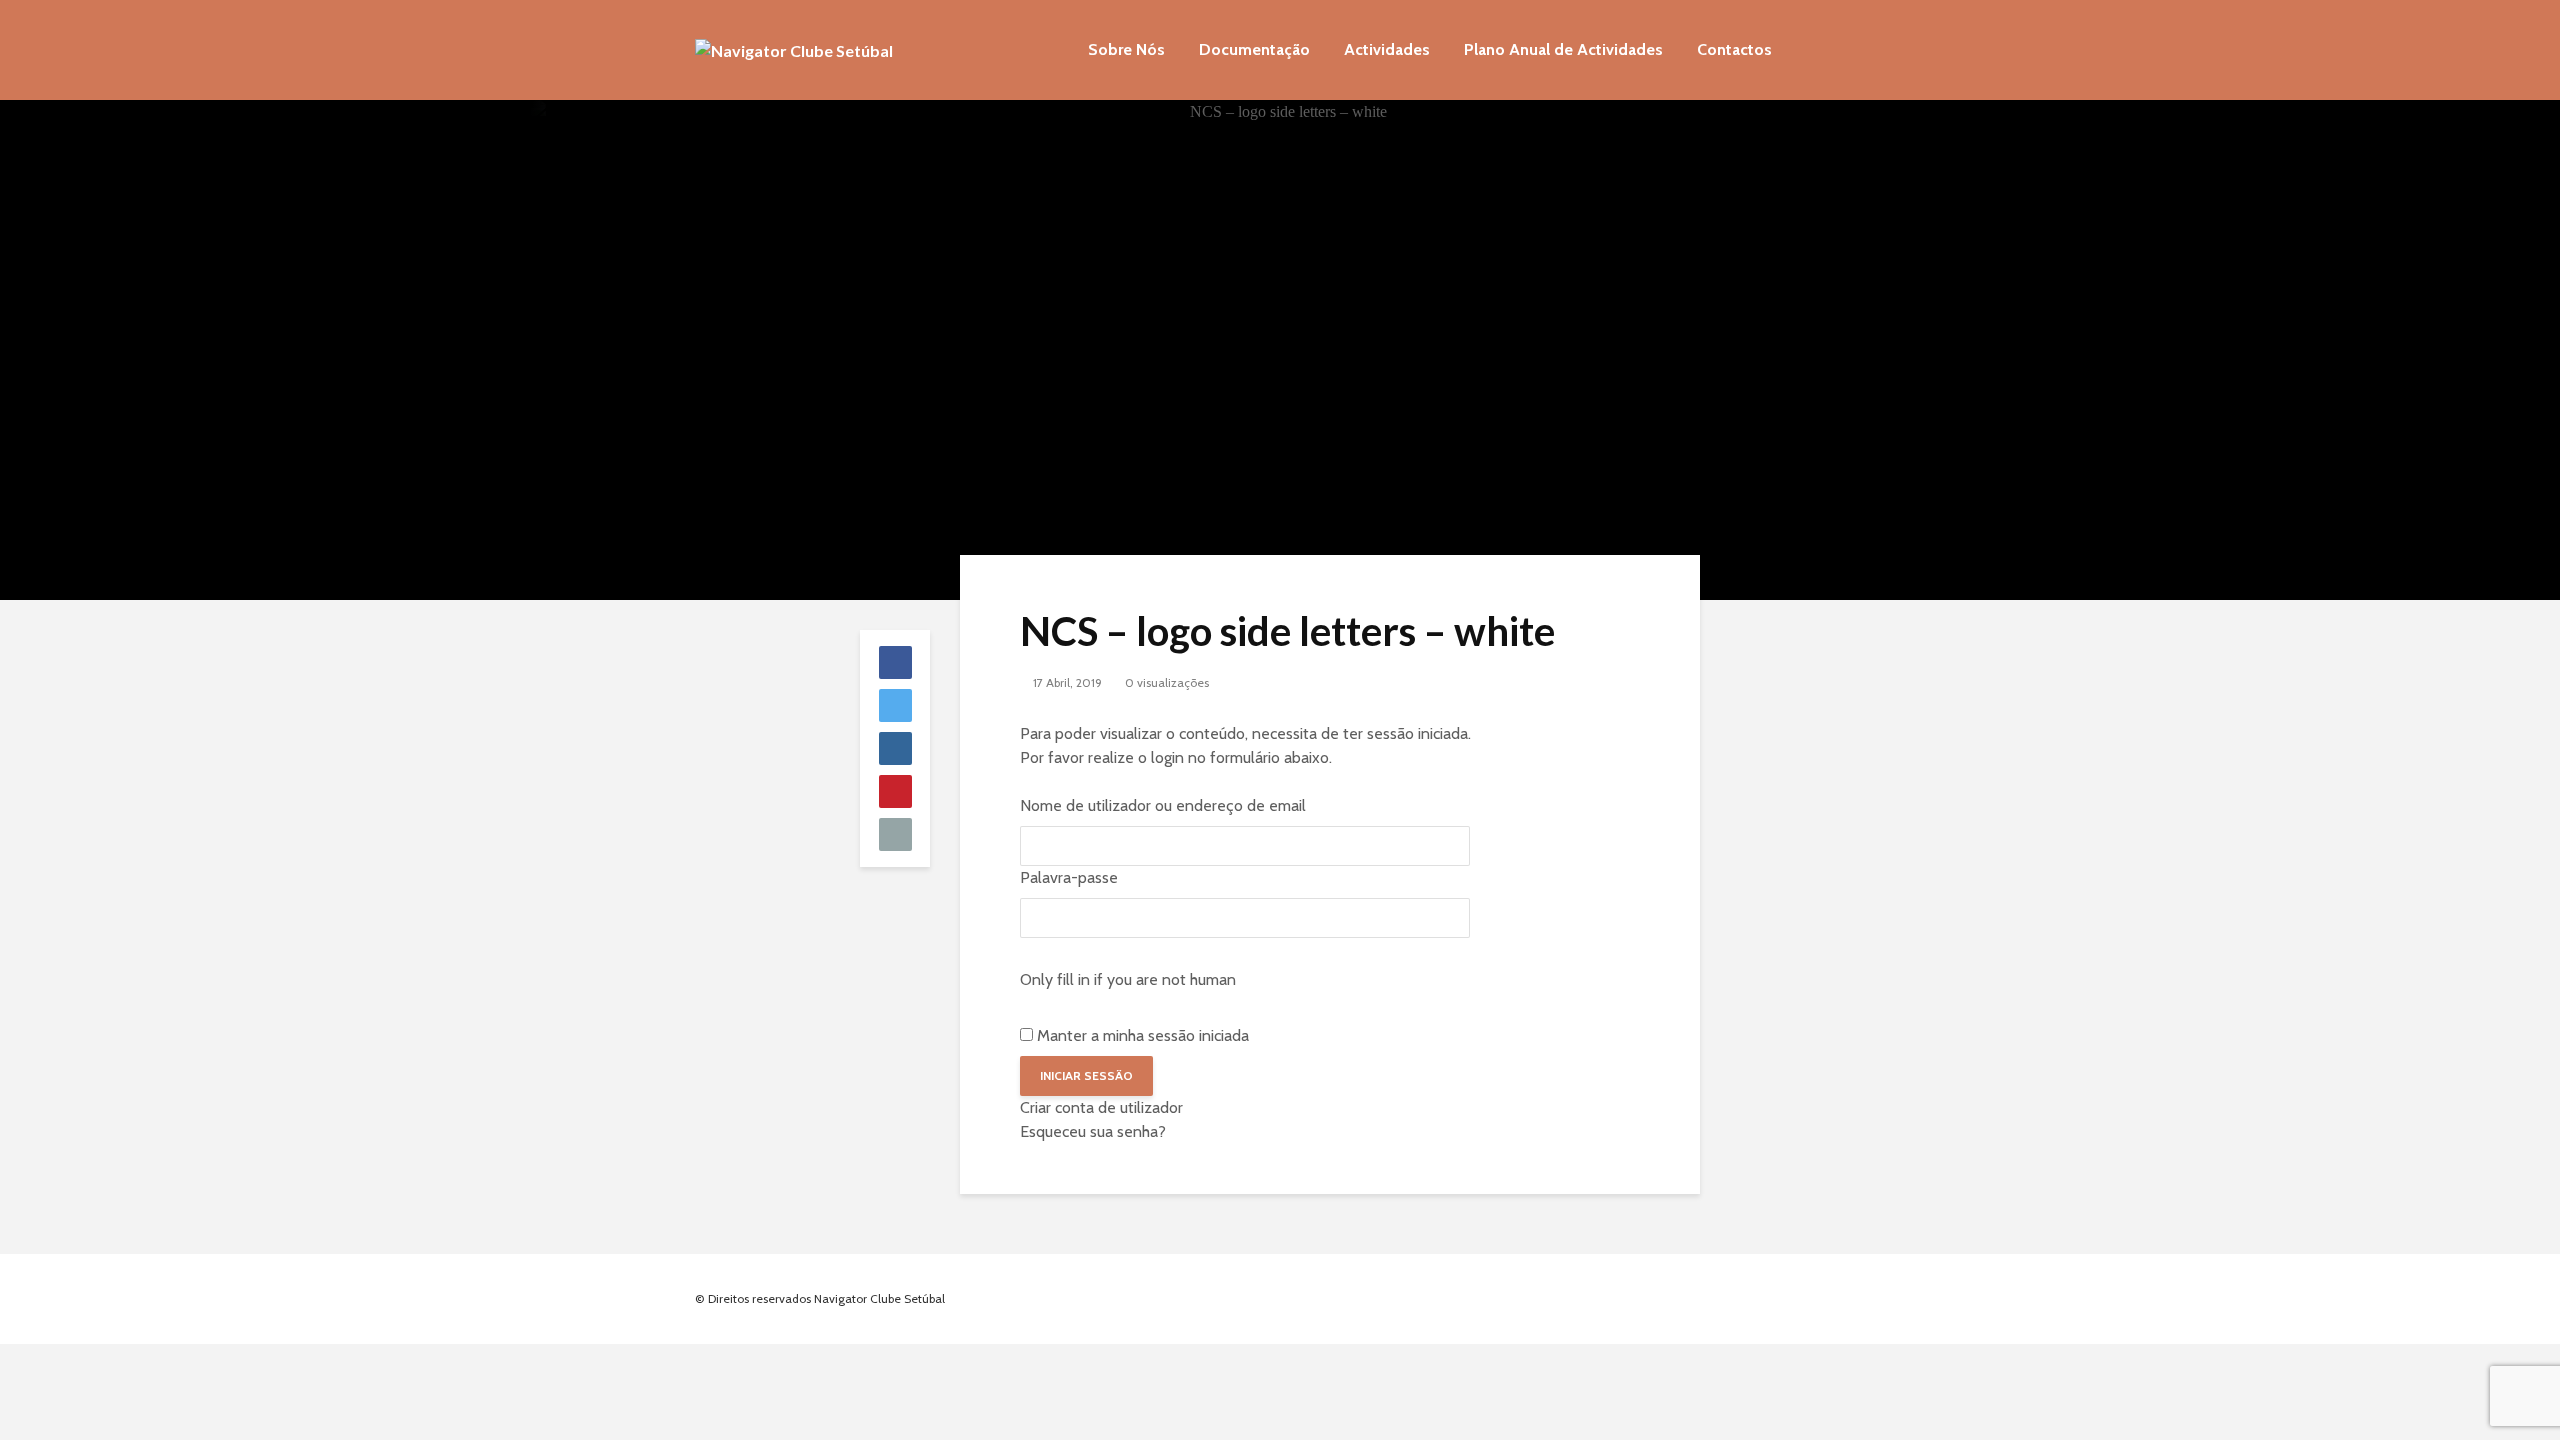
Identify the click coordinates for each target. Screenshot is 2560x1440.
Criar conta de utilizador (1101, 1107)
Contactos (1734, 49)
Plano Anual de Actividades (1563, 49)
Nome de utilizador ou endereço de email (1163, 805)
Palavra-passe (1069, 877)
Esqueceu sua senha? (1093, 1131)
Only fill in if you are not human (1128, 979)
